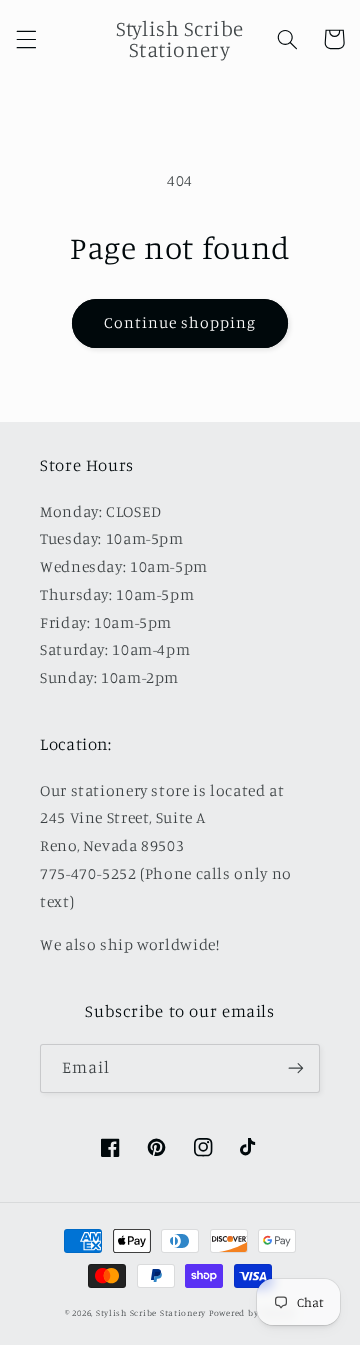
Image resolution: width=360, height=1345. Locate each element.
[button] (26, 39)
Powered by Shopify (252, 1312)
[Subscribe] (296, 1068)
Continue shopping (180, 322)
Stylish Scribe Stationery (152, 1312)
